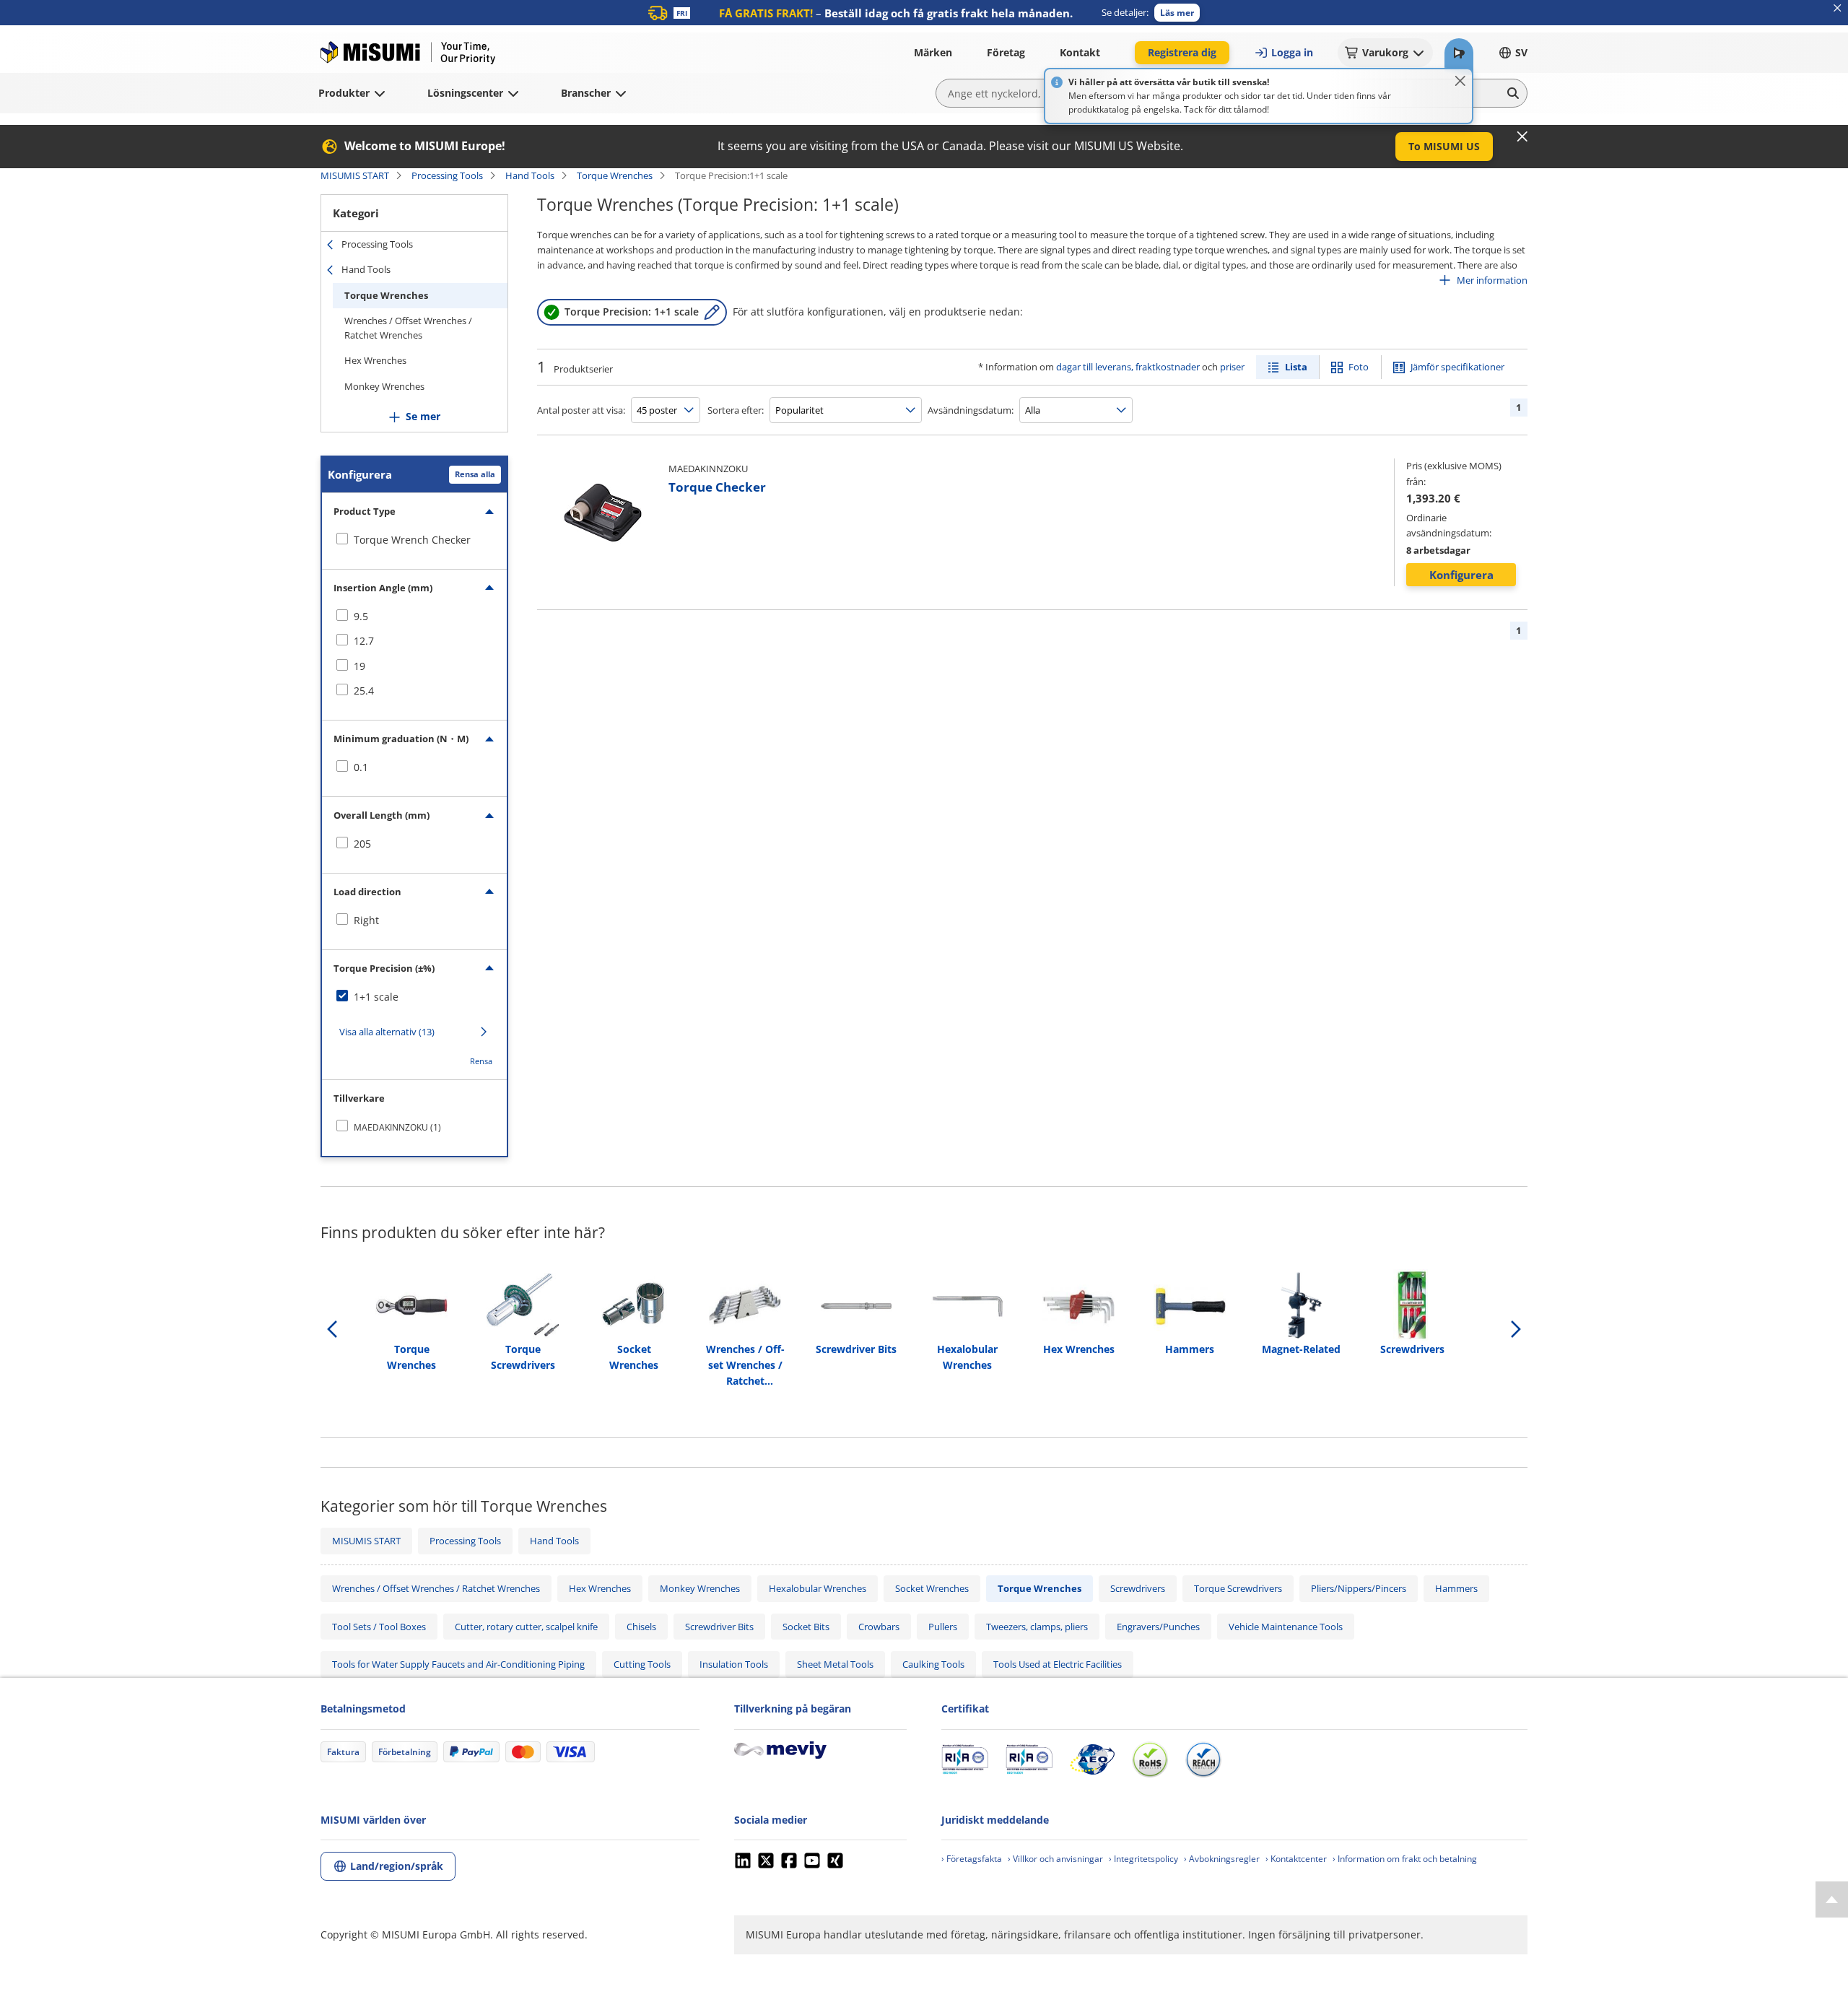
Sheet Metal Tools (835, 1664)
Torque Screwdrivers (1238, 1588)
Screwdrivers (1138, 1588)
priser (1232, 367)
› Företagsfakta (972, 1859)
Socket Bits (806, 1627)
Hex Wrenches (375, 360)
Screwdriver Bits (719, 1627)
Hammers (1456, 1588)
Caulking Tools (933, 1664)
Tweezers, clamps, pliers (1037, 1627)
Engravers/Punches (1158, 1627)
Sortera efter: (736, 410)
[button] (1177, 13)
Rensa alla (475, 474)
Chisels (641, 1627)
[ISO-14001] (1029, 1759)
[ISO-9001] (965, 1759)
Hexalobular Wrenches (818, 1588)
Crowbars (879, 1627)
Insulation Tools (734, 1664)
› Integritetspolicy (1143, 1859)
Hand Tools (530, 175)
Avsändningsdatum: (971, 410)
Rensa (481, 1061)
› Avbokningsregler (1222, 1859)
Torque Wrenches (615, 175)
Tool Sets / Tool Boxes (379, 1627)
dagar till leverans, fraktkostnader (1128, 367)
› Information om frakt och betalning (1405, 1859)
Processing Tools (447, 175)
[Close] (1460, 81)
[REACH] (1203, 1759)
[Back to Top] (1832, 1899)
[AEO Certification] (1092, 1759)
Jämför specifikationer (1457, 367)
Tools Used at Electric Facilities (1058, 1664)
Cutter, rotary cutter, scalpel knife (526, 1627)
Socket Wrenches (932, 1588)
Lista (1296, 367)
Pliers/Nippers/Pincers (1359, 1588)
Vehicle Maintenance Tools (1286, 1627)
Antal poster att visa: (581, 410)
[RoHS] (1150, 1759)
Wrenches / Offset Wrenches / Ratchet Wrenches (408, 328)
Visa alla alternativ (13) (387, 1032)
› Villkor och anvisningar (1055, 1859)
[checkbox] (414, 540)
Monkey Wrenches (384, 386)
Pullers (943, 1627)
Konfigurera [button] (1461, 575)
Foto (1359, 367)
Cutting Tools (642, 1664)
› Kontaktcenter (1296, 1859)
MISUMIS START (355, 175)
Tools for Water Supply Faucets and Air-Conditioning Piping (458, 1664)
